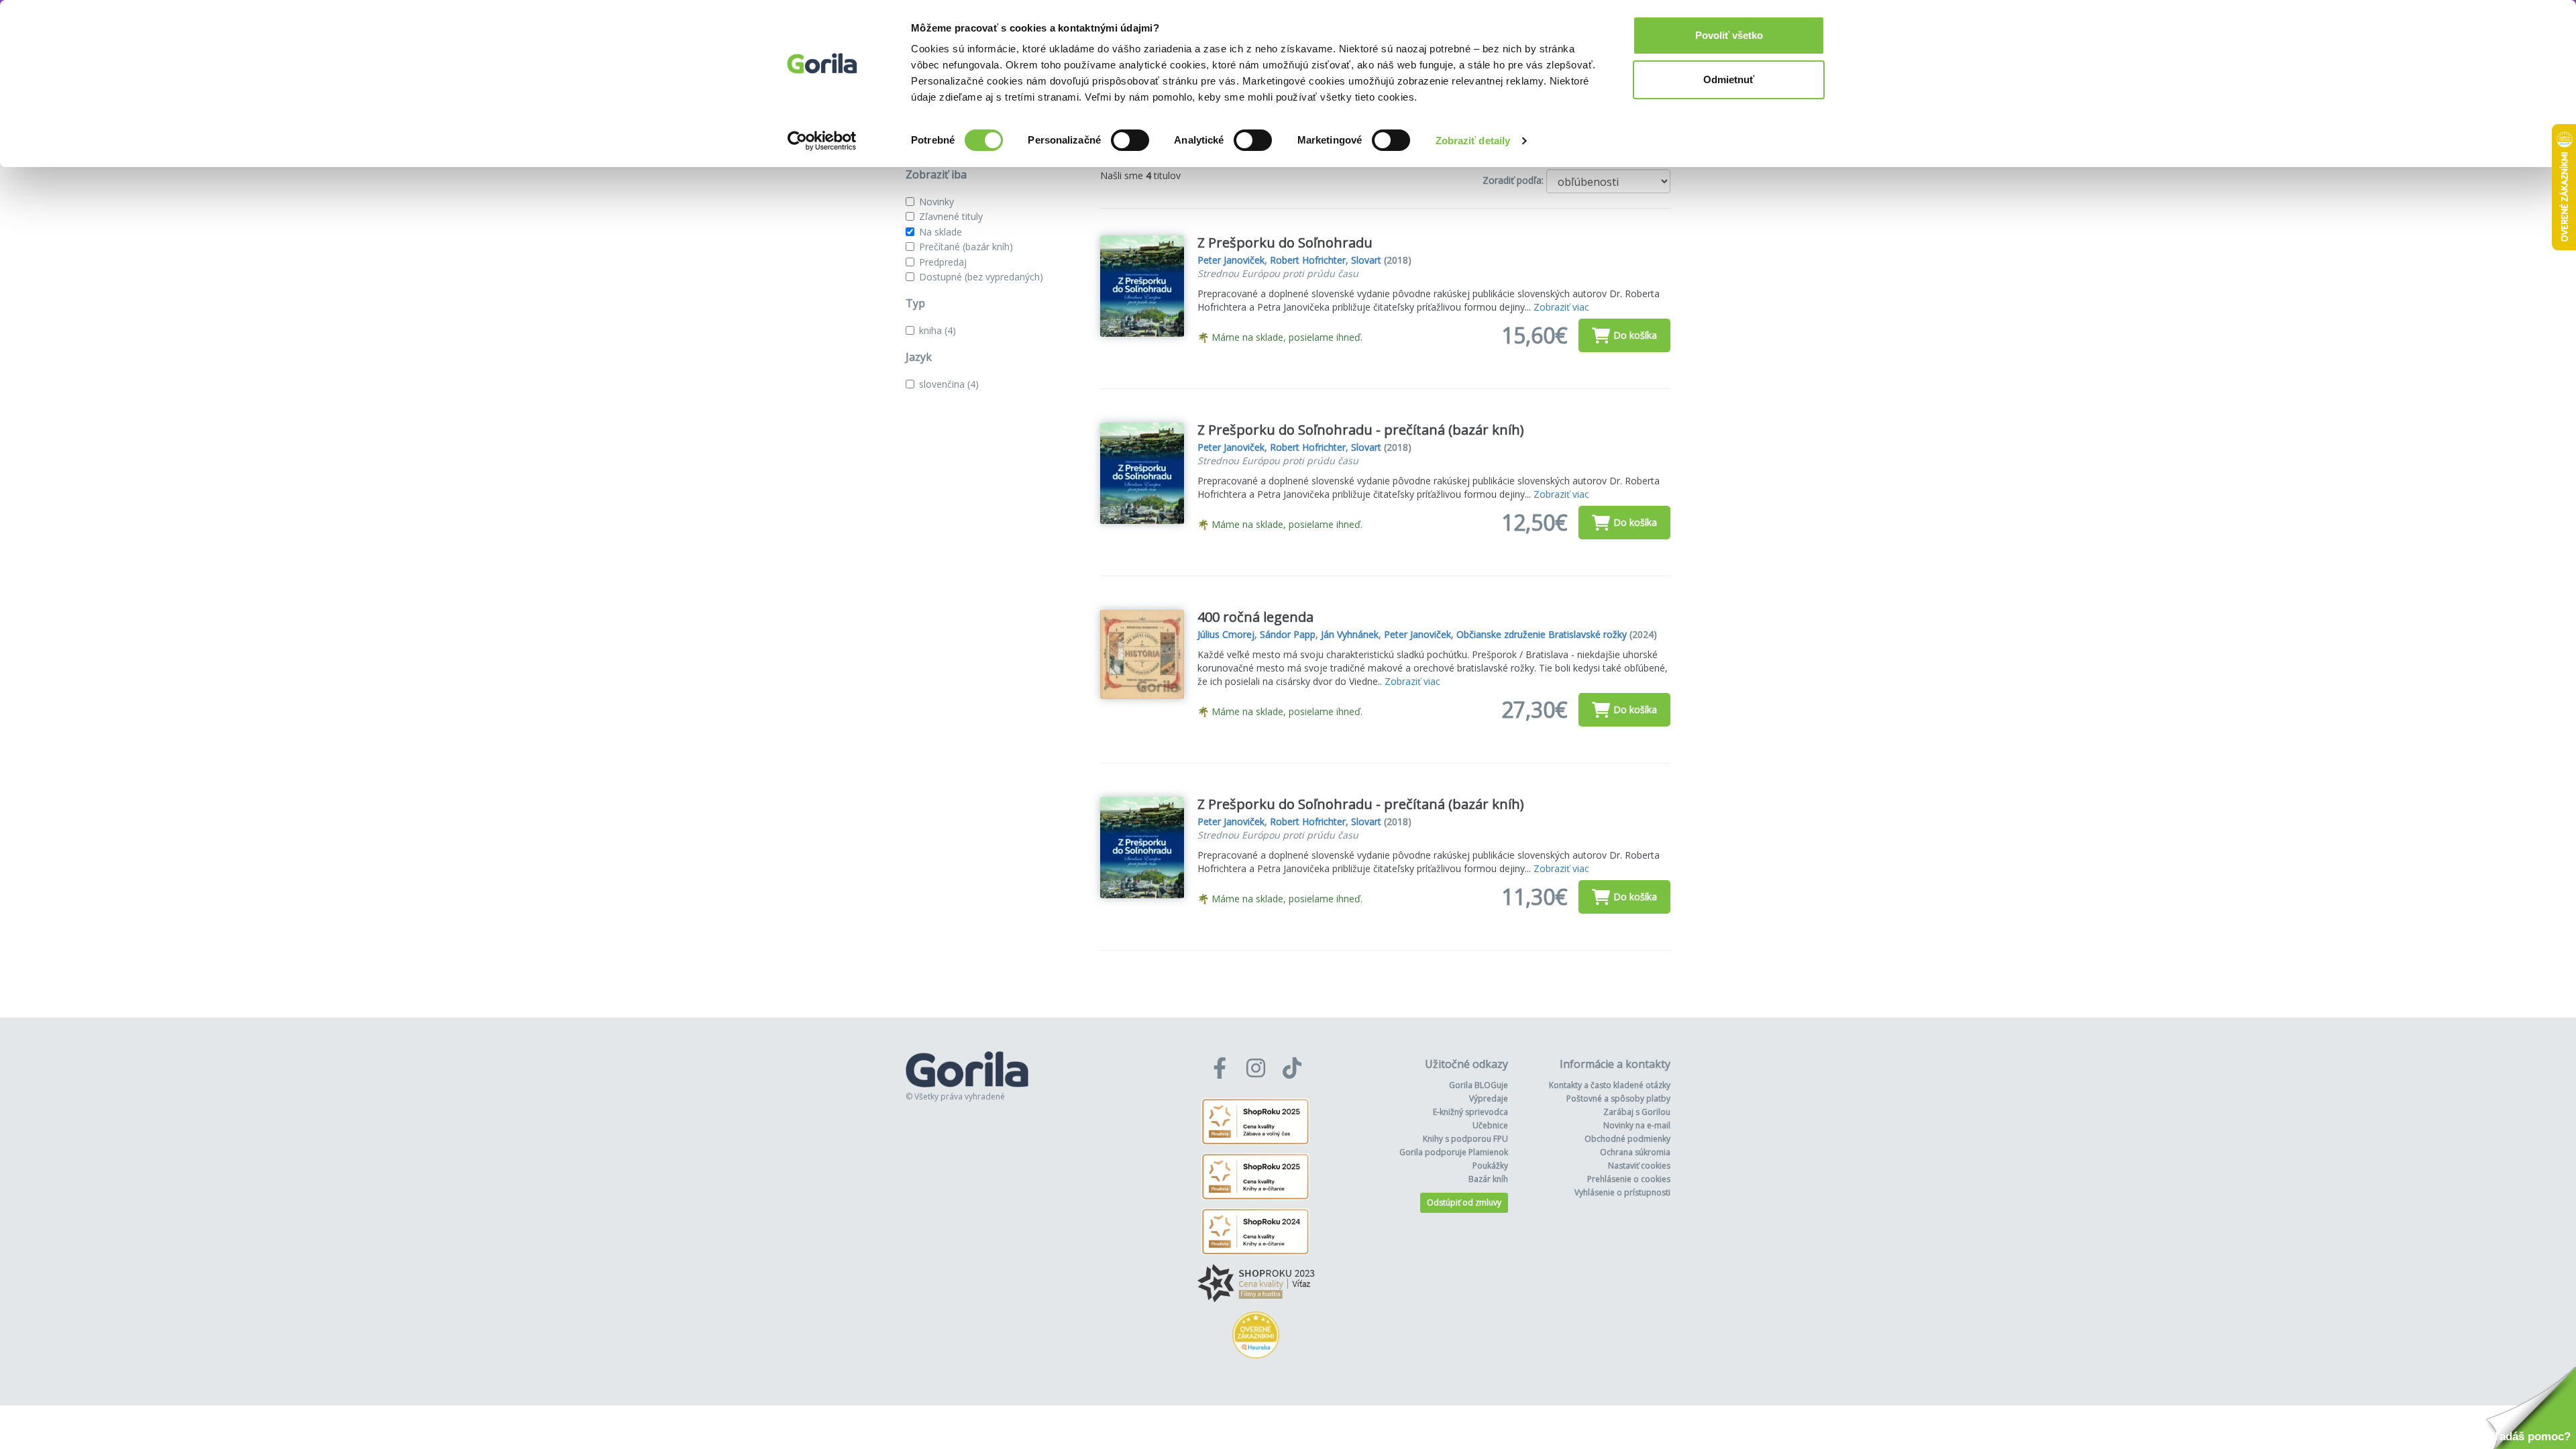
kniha (937, 330)
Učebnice (1490, 1125)
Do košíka (1635, 335)
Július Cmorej (1226, 634)
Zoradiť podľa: (1513, 180)
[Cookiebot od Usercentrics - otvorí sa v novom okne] (822, 141)
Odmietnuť (1729, 79)
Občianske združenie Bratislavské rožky (1542, 634)
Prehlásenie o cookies (1629, 1179)
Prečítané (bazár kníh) (966, 247)
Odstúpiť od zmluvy (1464, 1202)
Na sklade (941, 232)
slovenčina (949, 384)
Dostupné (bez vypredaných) (981, 277)
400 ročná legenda (1255, 617)
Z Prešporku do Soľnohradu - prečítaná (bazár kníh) (1361, 430)
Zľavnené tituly (951, 216)
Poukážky (1490, 1166)
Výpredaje (1489, 1098)
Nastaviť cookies (1639, 1166)
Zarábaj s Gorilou (1637, 1112)
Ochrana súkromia (1635, 1152)
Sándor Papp (1288, 634)
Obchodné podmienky (1627, 1139)
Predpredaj (943, 262)
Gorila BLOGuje (1479, 1085)
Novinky (936, 202)
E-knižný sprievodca (1470, 1112)
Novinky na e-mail (1637, 1125)
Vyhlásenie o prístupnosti (1622, 1192)
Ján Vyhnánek (1350, 634)
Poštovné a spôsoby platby (1618, 1098)
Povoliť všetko (1729, 35)
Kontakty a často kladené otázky (1610, 1085)
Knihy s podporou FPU (1465, 1139)
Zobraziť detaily (1473, 141)
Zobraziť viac (1561, 307)
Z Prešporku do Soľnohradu (1285, 243)
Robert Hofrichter (1308, 260)
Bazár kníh (1488, 1179)
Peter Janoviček (1231, 260)
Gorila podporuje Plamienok (1454, 1152)
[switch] (1130, 140)
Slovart (1366, 260)
